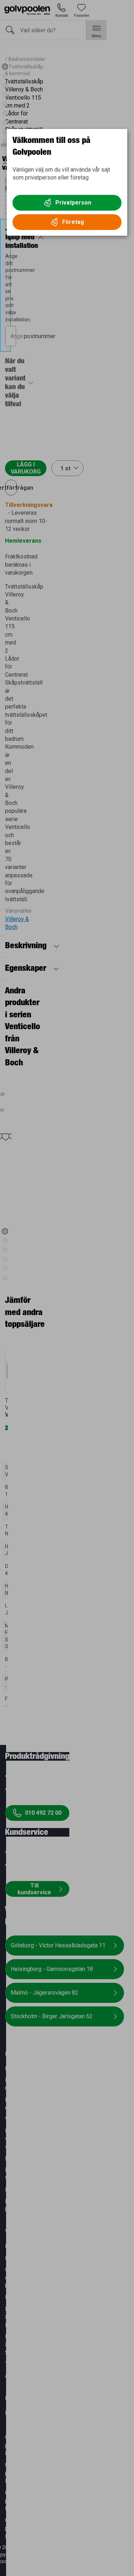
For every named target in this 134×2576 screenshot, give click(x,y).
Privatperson (73, 203)
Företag (73, 222)
